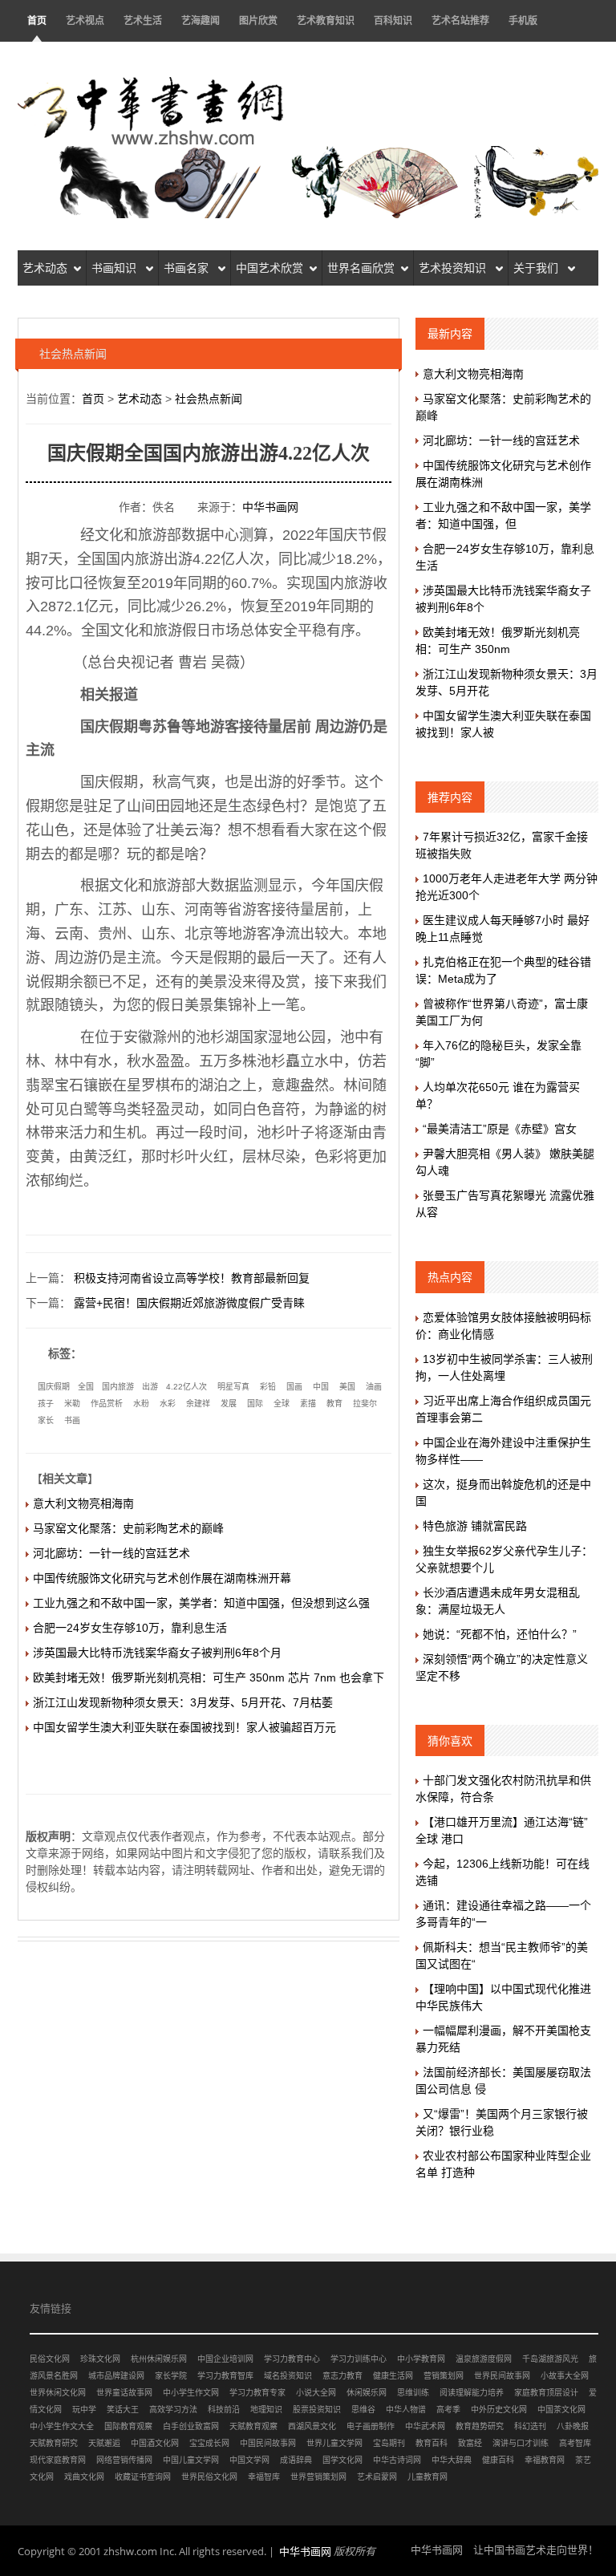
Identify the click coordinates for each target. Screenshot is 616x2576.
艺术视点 (85, 20)
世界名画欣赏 (361, 268)
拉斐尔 (365, 1404)
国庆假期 (54, 1387)
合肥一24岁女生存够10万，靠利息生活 (130, 1628)
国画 (294, 1387)
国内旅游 (118, 1387)
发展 (229, 1404)
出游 (150, 1387)
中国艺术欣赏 (269, 268)
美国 (347, 1387)
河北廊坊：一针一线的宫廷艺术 (111, 1553)
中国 (321, 1387)
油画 (374, 1387)
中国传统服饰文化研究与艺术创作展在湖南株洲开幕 (162, 1578)
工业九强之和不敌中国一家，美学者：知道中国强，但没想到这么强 (201, 1603)
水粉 (141, 1404)
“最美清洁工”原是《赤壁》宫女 (500, 1129)
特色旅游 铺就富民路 (475, 1526)
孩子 (46, 1404)
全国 (86, 1387)
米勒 (72, 1404)
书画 (72, 1420)
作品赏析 (107, 1404)
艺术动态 (45, 268)
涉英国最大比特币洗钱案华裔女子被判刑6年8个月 (157, 1653)
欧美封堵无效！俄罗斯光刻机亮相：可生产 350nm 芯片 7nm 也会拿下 (209, 1677)
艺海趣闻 (201, 20)
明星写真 (233, 1387)
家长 (46, 1420)
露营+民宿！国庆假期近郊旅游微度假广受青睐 (189, 1303)
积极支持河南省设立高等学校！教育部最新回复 (192, 1278)
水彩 (168, 1404)
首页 (37, 20)
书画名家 (188, 268)
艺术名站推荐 (460, 20)
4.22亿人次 (186, 1387)
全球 (282, 1404)
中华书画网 (270, 507)
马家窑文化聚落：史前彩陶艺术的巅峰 (128, 1528)
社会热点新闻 (209, 399)
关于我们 (537, 268)
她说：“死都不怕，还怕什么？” (500, 1634)
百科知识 (393, 20)
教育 (334, 1404)
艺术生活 (143, 20)
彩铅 (268, 1387)
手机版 (523, 20)
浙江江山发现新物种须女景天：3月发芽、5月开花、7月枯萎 (183, 1702)
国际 (255, 1404)
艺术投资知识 (454, 268)
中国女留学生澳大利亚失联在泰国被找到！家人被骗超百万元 (184, 1727)
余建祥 (198, 1404)
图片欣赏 (258, 20)
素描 (308, 1404)
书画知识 (115, 268)
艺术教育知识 (326, 20)
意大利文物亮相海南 (83, 1503)
